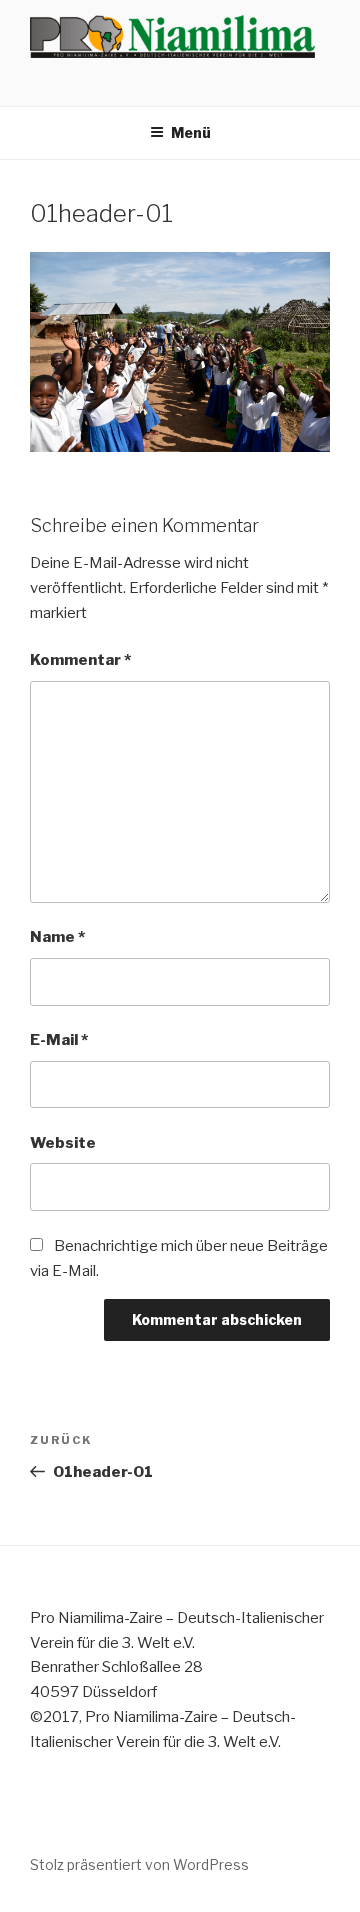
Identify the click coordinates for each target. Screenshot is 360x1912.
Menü (191, 132)
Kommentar (80, 660)
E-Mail (59, 1040)
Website (63, 1143)
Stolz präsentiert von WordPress (139, 1864)
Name (57, 937)
